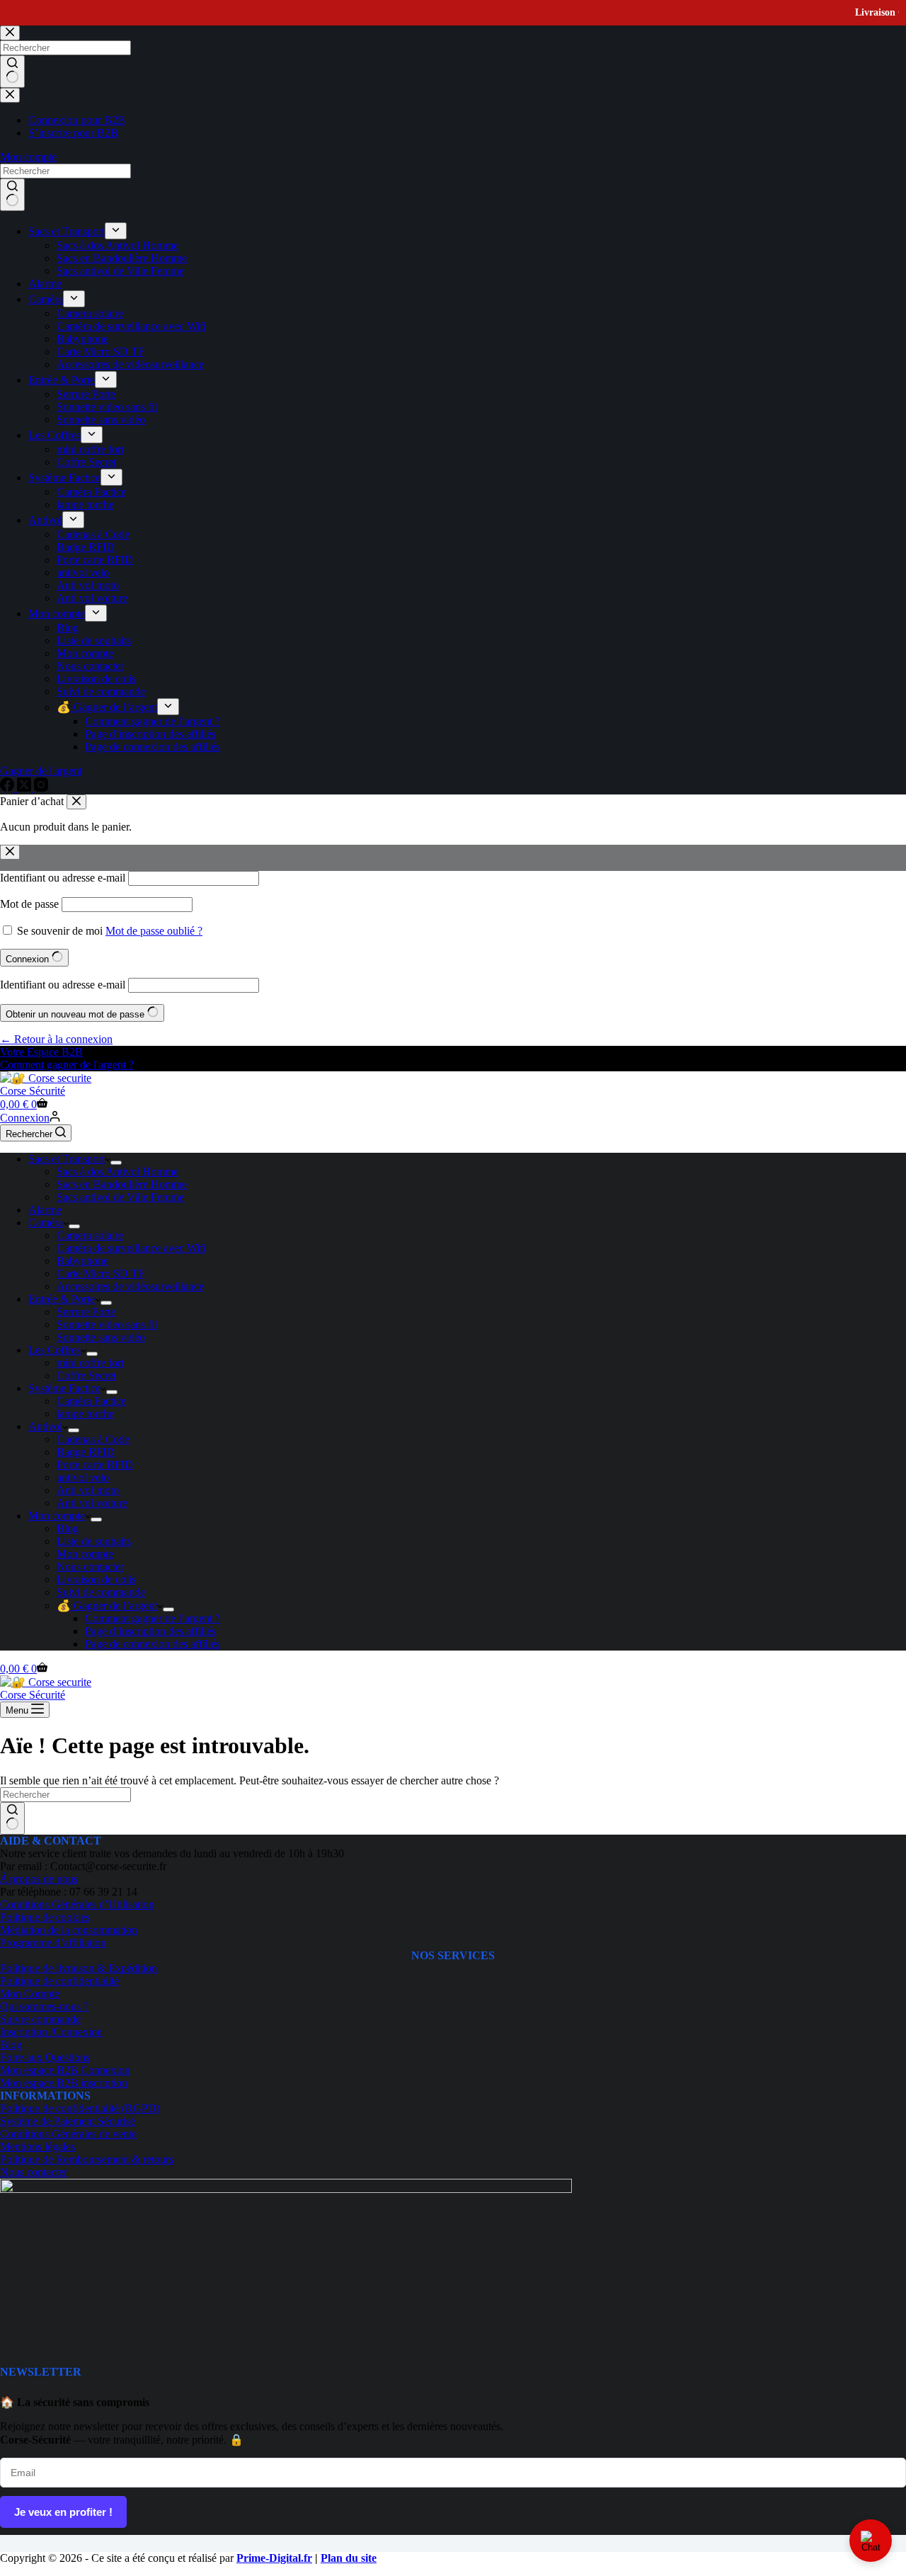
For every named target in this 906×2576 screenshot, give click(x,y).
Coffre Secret (86, 1375)
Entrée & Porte (62, 1299)
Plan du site (349, 2558)
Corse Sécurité (33, 1091)
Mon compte (57, 1516)
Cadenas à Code (93, 1439)
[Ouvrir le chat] (871, 2541)
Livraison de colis (96, 1579)
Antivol (45, 1426)
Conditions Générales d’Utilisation (77, 1904)
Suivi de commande (101, 1592)
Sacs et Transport (67, 1159)
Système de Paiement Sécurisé (68, 2121)
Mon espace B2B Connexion (65, 2070)
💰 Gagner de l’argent (107, 1606)
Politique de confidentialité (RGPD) (80, 2108)
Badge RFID (86, 1452)
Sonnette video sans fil (107, 1324)
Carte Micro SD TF (101, 1273)
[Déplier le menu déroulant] (116, 1163)
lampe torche (85, 1414)
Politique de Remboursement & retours (87, 2159)
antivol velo (83, 1477)
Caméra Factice (91, 1401)
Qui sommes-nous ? (44, 2006)
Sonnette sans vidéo (101, 1337)
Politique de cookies (45, 1917)
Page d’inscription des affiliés (150, 1631)
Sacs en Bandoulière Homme (122, 1184)
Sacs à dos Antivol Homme (117, 1172)
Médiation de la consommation (69, 1930)
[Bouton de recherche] (12, 1818)
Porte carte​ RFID (95, 1465)
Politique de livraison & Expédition (79, 1968)
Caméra (46, 1223)
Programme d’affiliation (53, 1943)
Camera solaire (90, 1235)
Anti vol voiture (92, 1503)
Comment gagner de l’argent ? (153, 1618)
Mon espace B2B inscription (64, 2083)
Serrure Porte (86, 1312)
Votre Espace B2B (41, 1052)
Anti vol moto (88, 1490)
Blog (68, 1528)
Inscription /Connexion (51, 2032)
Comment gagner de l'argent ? (67, 1065)
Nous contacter (90, 1567)
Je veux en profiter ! (63, 2512)
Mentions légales (38, 2147)
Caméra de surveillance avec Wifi (131, 1248)
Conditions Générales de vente (68, 2134)
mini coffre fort (90, 1363)
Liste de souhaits (94, 1541)
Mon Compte (30, 1994)
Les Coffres (55, 1350)
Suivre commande (40, 2019)
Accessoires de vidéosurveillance (130, 1286)
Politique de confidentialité (59, 1981)
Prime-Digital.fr (274, 2558)
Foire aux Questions (45, 2057)
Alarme (45, 1210)
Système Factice (64, 1388)
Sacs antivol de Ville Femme (120, 1197)
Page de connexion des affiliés (153, 1644)
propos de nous (39, 1879)
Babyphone (82, 1261)
